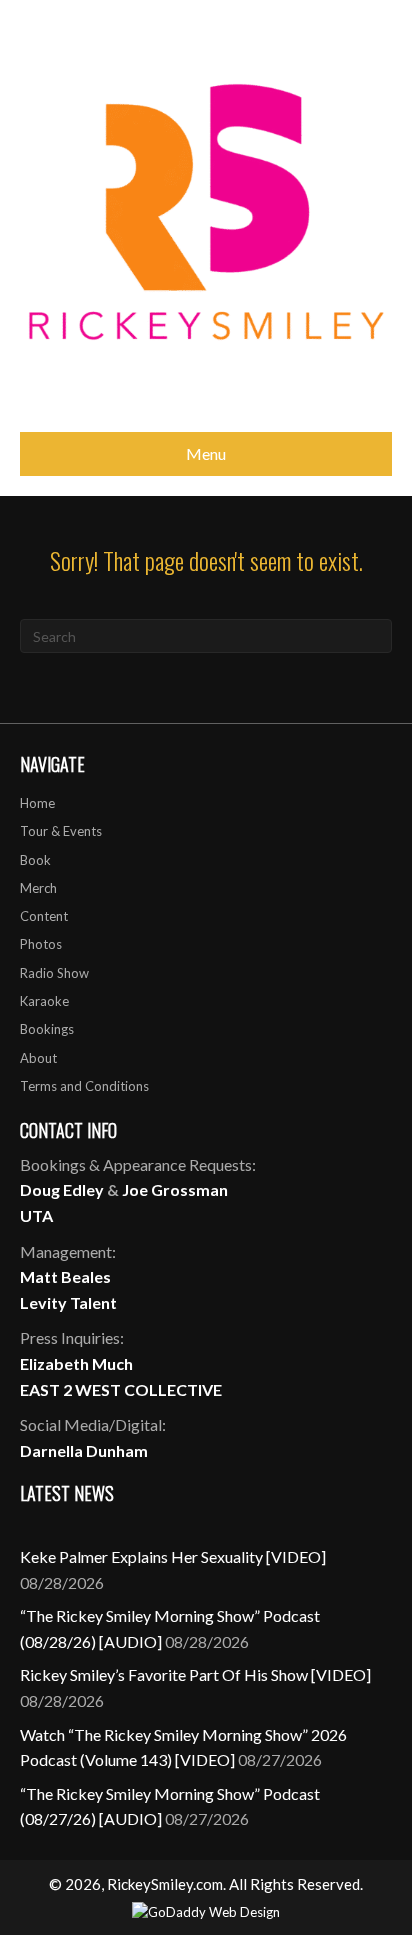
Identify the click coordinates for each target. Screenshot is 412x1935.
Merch (38, 888)
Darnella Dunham (84, 1450)
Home (37, 803)
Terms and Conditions (84, 1086)
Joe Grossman (175, 1189)
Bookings (47, 1029)
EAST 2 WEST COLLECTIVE (121, 1389)
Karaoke (44, 1001)
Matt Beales (65, 1276)
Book (35, 860)
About (38, 1058)
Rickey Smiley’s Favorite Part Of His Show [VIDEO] (195, 1674)
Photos (41, 944)
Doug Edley (62, 1189)
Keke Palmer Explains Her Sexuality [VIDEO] (173, 1556)
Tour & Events (61, 831)
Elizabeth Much (76, 1363)
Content (44, 916)
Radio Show (54, 973)
